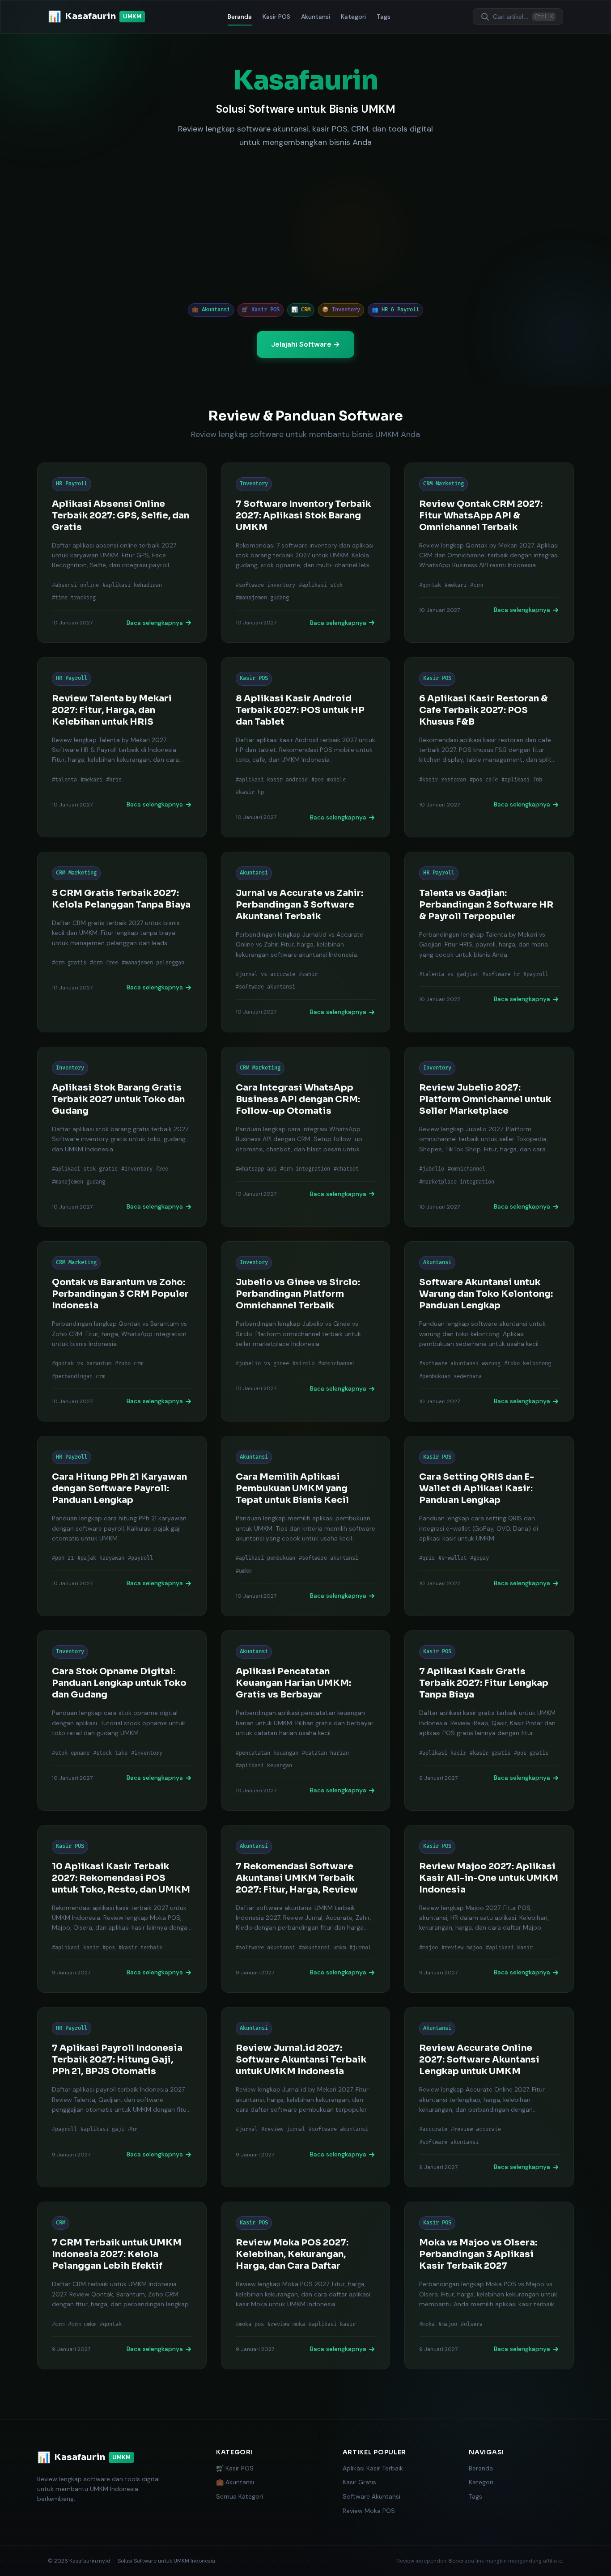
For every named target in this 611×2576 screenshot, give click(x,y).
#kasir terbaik (140, 1948)
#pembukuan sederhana (450, 1377)
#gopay (479, 1558)
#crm (476, 585)
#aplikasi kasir (443, 1753)
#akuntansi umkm (322, 1948)
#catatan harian (325, 1753)
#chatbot (346, 1169)
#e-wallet (452, 1558)
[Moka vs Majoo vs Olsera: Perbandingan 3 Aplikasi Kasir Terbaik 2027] (489, 2285)
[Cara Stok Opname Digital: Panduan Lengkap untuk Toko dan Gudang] (122, 1721)
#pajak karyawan (101, 1558)
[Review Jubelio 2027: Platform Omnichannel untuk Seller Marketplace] (489, 1137)
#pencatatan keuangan (267, 1753)
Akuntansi (316, 17)
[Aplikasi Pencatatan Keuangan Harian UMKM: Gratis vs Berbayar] (306, 1721)
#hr (133, 2129)
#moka (427, 2324)
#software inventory (265, 585)
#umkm (244, 1571)
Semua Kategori (240, 2496)
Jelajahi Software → (305, 344)
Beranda (240, 17)
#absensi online (75, 585)
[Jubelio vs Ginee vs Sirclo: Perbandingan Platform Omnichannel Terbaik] (306, 1331)
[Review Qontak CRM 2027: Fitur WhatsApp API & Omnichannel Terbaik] (489, 553)
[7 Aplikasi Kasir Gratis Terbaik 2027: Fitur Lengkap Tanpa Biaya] (489, 1721)
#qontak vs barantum (82, 1364)
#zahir (308, 974)
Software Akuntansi (371, 2496)
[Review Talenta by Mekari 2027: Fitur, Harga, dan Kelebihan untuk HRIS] (122, 747)
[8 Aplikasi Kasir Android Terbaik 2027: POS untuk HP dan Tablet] (306, 747)
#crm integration (305, 1169)
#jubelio (432, 1169)
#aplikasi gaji (102, 2129)
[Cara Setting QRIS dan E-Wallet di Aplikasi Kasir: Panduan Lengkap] (489, 1526)
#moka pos (250, 2324)
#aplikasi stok (321, 585)
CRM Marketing (443, 484)
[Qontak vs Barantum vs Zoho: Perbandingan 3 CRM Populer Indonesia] (122, 1331)
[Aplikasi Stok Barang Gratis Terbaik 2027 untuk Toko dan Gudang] (122, 1137)
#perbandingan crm (78, 1377)
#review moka (286, 2324)
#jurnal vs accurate (265, 974)
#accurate (433, 2129)
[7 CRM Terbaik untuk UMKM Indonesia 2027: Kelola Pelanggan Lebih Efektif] (122, 2285)
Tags (384, 17)
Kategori (353, 17)
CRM (61, 2223)
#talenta (64, 780)
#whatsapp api (256, 1169)
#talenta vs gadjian (449, 974)
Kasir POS (276, 17)
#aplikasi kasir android (272, 780)
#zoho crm (129, 1364)
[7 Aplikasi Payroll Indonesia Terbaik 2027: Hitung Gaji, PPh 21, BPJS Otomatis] (122, 2097)
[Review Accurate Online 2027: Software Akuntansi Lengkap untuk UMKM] (489, 2097)
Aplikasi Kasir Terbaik (373, 2468)
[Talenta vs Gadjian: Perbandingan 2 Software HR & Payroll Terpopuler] (489, 942)
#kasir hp (250, 792)
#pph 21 (63, 1558)
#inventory (147, 1753)
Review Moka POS (369, 2511)
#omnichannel (467, 1169)
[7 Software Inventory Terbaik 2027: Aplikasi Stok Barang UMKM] (306, 553)
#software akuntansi (265, 987)
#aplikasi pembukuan (265, 1558)
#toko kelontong (528, 1364)
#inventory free (145, 1169)
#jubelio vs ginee (262, 1364)
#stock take (110, 1753)
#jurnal (360, 1948)
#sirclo (303, 1364)
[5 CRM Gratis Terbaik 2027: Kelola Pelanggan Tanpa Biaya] (122, 942)
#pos (109, 1948)
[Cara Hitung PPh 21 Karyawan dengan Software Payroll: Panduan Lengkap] (122, 1526)
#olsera (472, 2324)
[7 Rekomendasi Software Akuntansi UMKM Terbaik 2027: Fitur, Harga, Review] (306, 1909)
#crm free (104, 963)
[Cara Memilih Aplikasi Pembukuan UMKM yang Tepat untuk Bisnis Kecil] (306, 1526)
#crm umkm (82, 2324)
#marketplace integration (457, 1182)
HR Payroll (72, 484)
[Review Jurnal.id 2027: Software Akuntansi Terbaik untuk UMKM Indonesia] (306, 2097)
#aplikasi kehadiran (132, 585)
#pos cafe (484, 780)
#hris (114, 780)
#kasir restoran (443, 780)
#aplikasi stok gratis (85, 1169)
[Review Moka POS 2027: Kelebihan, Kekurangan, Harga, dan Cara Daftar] (306, 2285)
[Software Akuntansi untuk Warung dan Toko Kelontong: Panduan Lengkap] (489, 1331)
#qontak (430, 585)
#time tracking (74, 598)
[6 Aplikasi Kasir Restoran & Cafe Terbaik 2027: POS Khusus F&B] (489, 747)
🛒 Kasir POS (235, 2468)
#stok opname (71, 1753)
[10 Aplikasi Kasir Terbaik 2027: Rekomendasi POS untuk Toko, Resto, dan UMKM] (122, 1909)
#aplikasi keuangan (264, 1766)
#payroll (536, 974)
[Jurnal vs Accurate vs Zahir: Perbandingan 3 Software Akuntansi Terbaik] (306, 942)
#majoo (429, 1948)
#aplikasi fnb (522, 780)
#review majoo (462, 1948)
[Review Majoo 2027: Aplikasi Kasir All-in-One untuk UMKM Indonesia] (489, 1909)
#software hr (501, 974)
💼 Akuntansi (235, 2482)
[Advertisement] (305, 226)
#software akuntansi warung (460, 1364)
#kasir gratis (490, 1753)
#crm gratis (69, 963)
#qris (427, 1558)
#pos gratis (531, 1753)
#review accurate (476, 2129)
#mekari (456, 585)
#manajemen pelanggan (153, 963)
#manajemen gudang (262, 598)
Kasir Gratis (359, 2482)
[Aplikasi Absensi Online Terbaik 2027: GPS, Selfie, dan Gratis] (122, 553)
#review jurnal (283, 2129)
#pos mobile (329, 780)
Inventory (254, 484)
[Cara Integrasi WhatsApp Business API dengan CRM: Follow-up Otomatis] (306, 1137)
